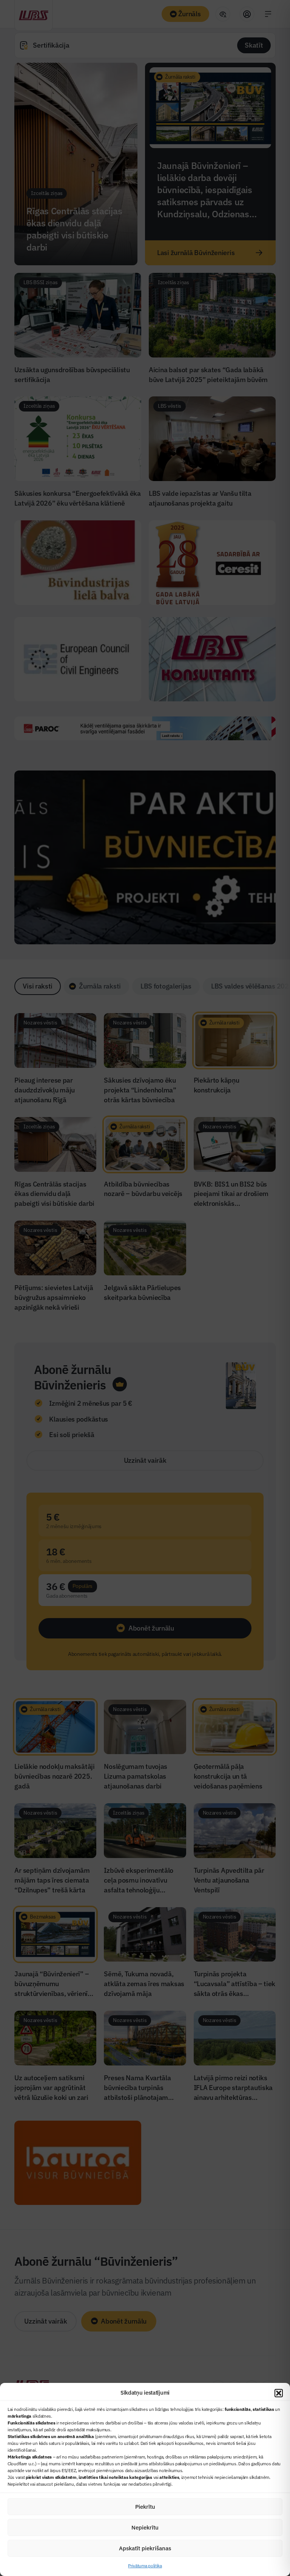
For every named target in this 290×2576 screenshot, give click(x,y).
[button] (279, 2393)
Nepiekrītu (145, 2527)
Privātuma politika (145, 2566)
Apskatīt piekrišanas (145, 2548)
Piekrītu (145, 2507)
